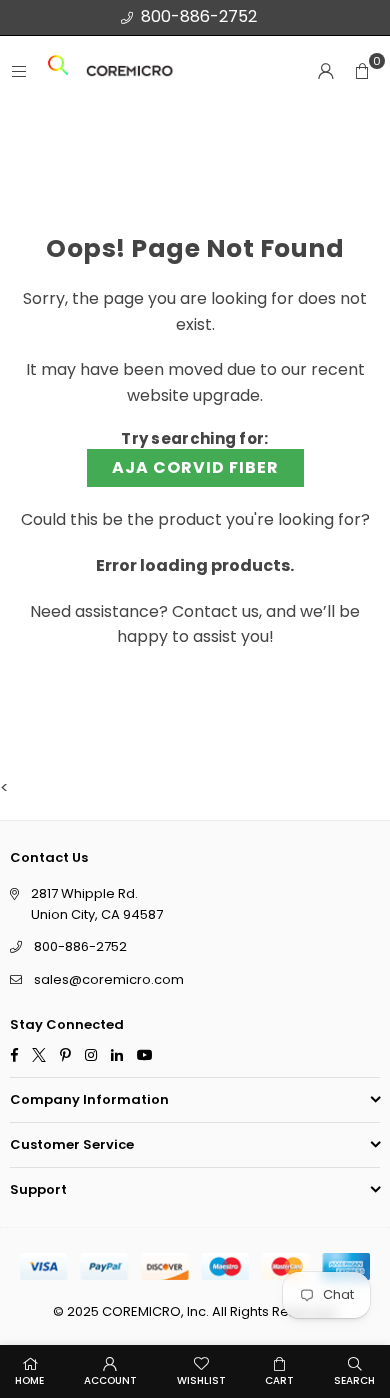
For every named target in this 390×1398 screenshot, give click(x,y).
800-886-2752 (199, 16)
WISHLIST (201, 1380)
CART (279, 1380)
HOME (29, 1380)
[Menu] (19, 71)
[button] (362, 71)
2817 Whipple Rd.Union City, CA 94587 (97, 904)
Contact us (215, 611)
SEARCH (354, 1380)
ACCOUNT (110, 1380)
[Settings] (326, 71)
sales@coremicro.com (109, 980)
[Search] (58, 71)
